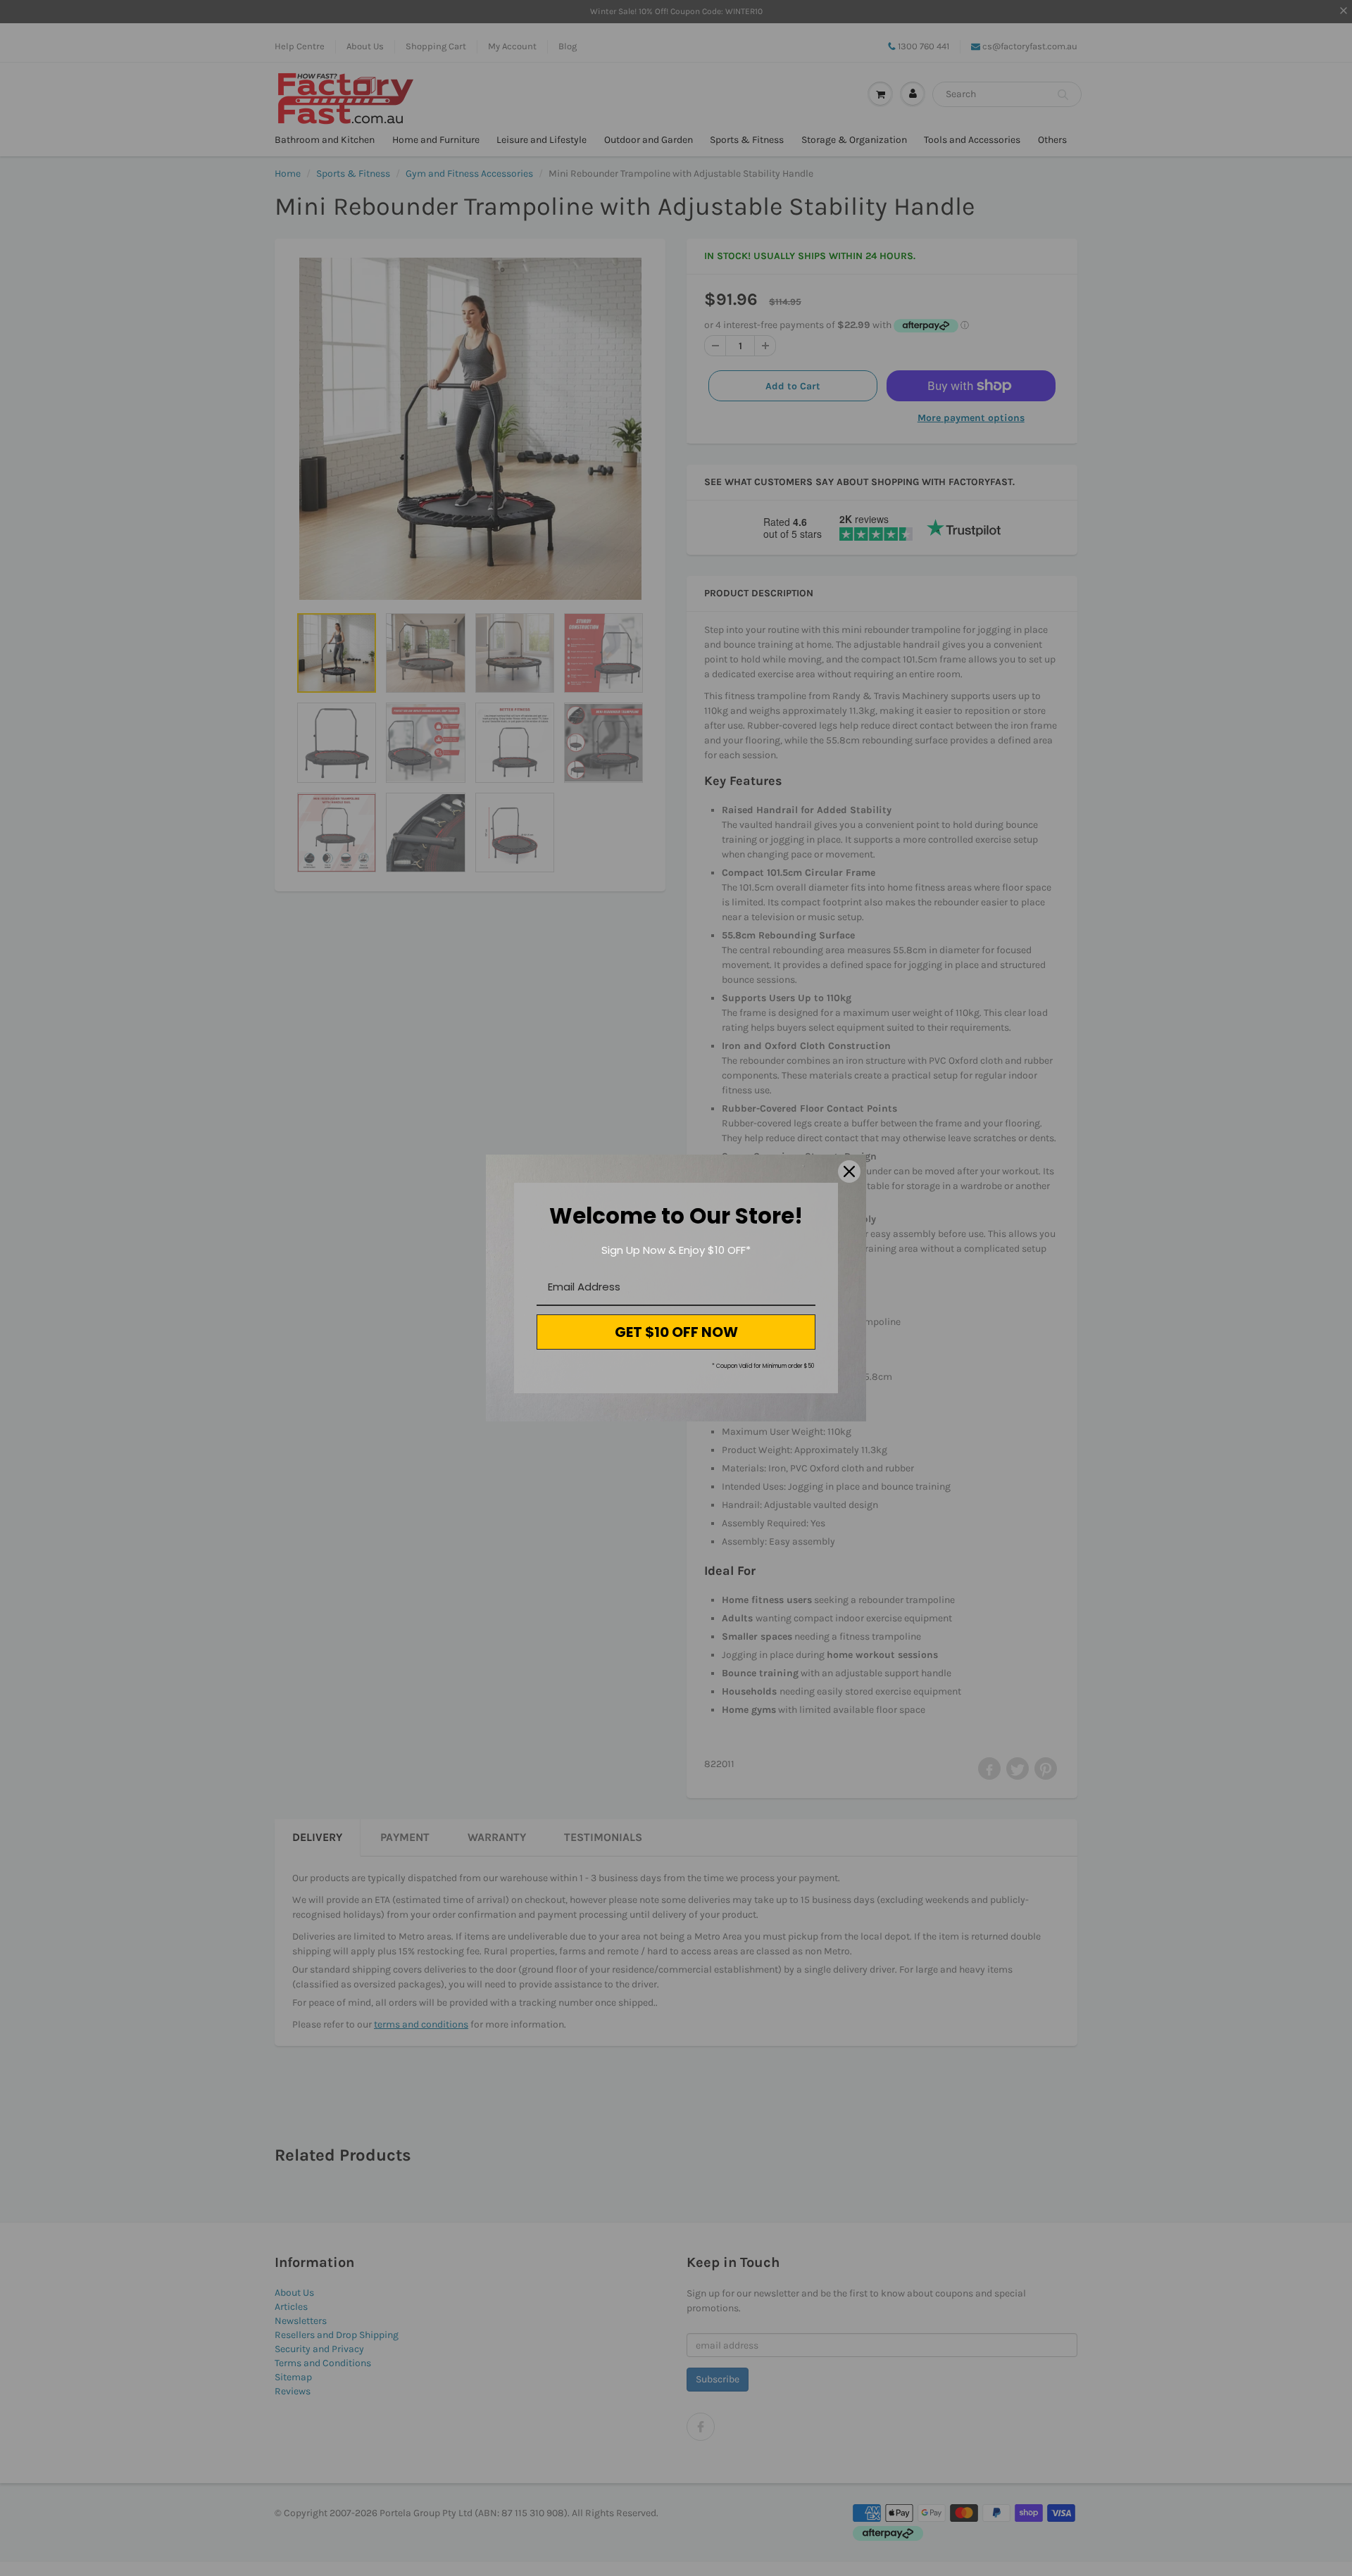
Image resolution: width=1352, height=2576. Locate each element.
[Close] (849, 1171)
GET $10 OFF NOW (676, 1332)
